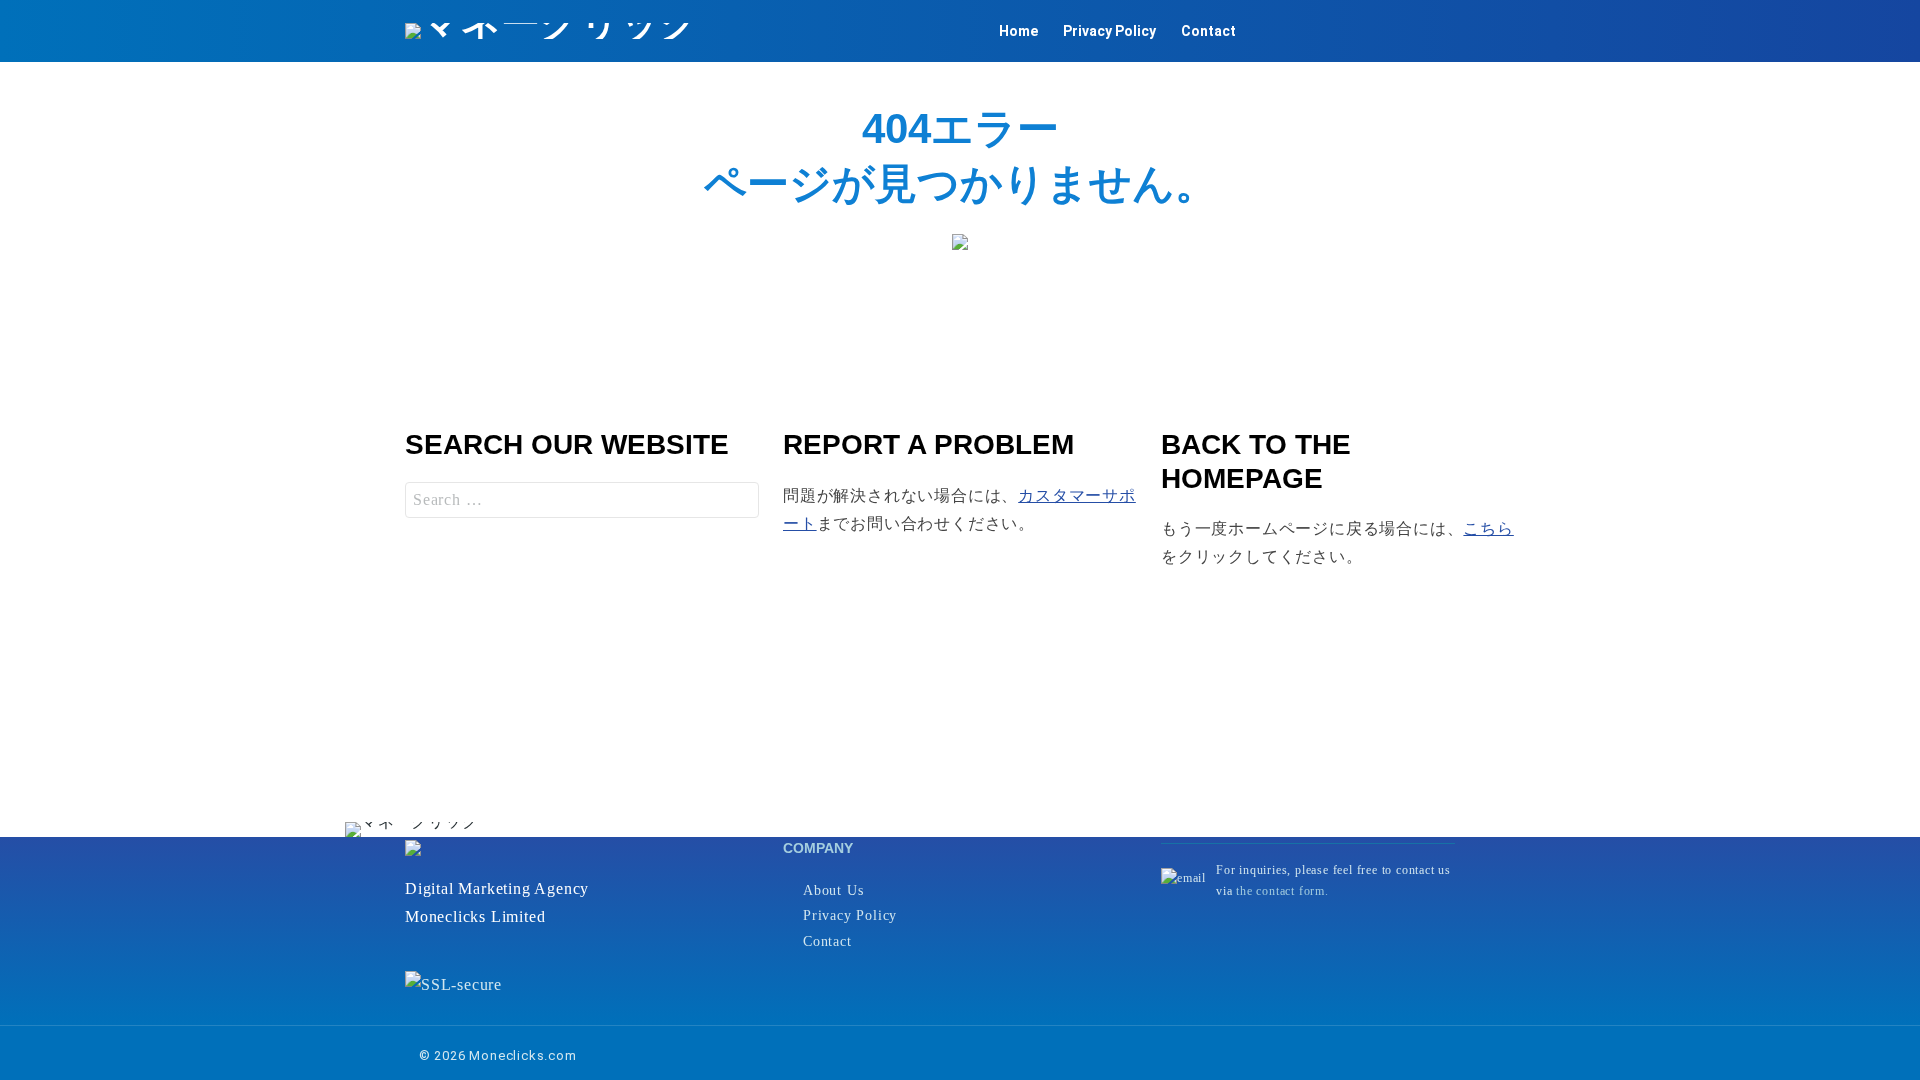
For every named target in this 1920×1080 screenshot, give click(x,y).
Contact (1208, 31)
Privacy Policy (1109, 31)
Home (1018, 31)
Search (739, 500)
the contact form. (1282, 891)
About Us (833, 890)
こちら (1488, 528)
